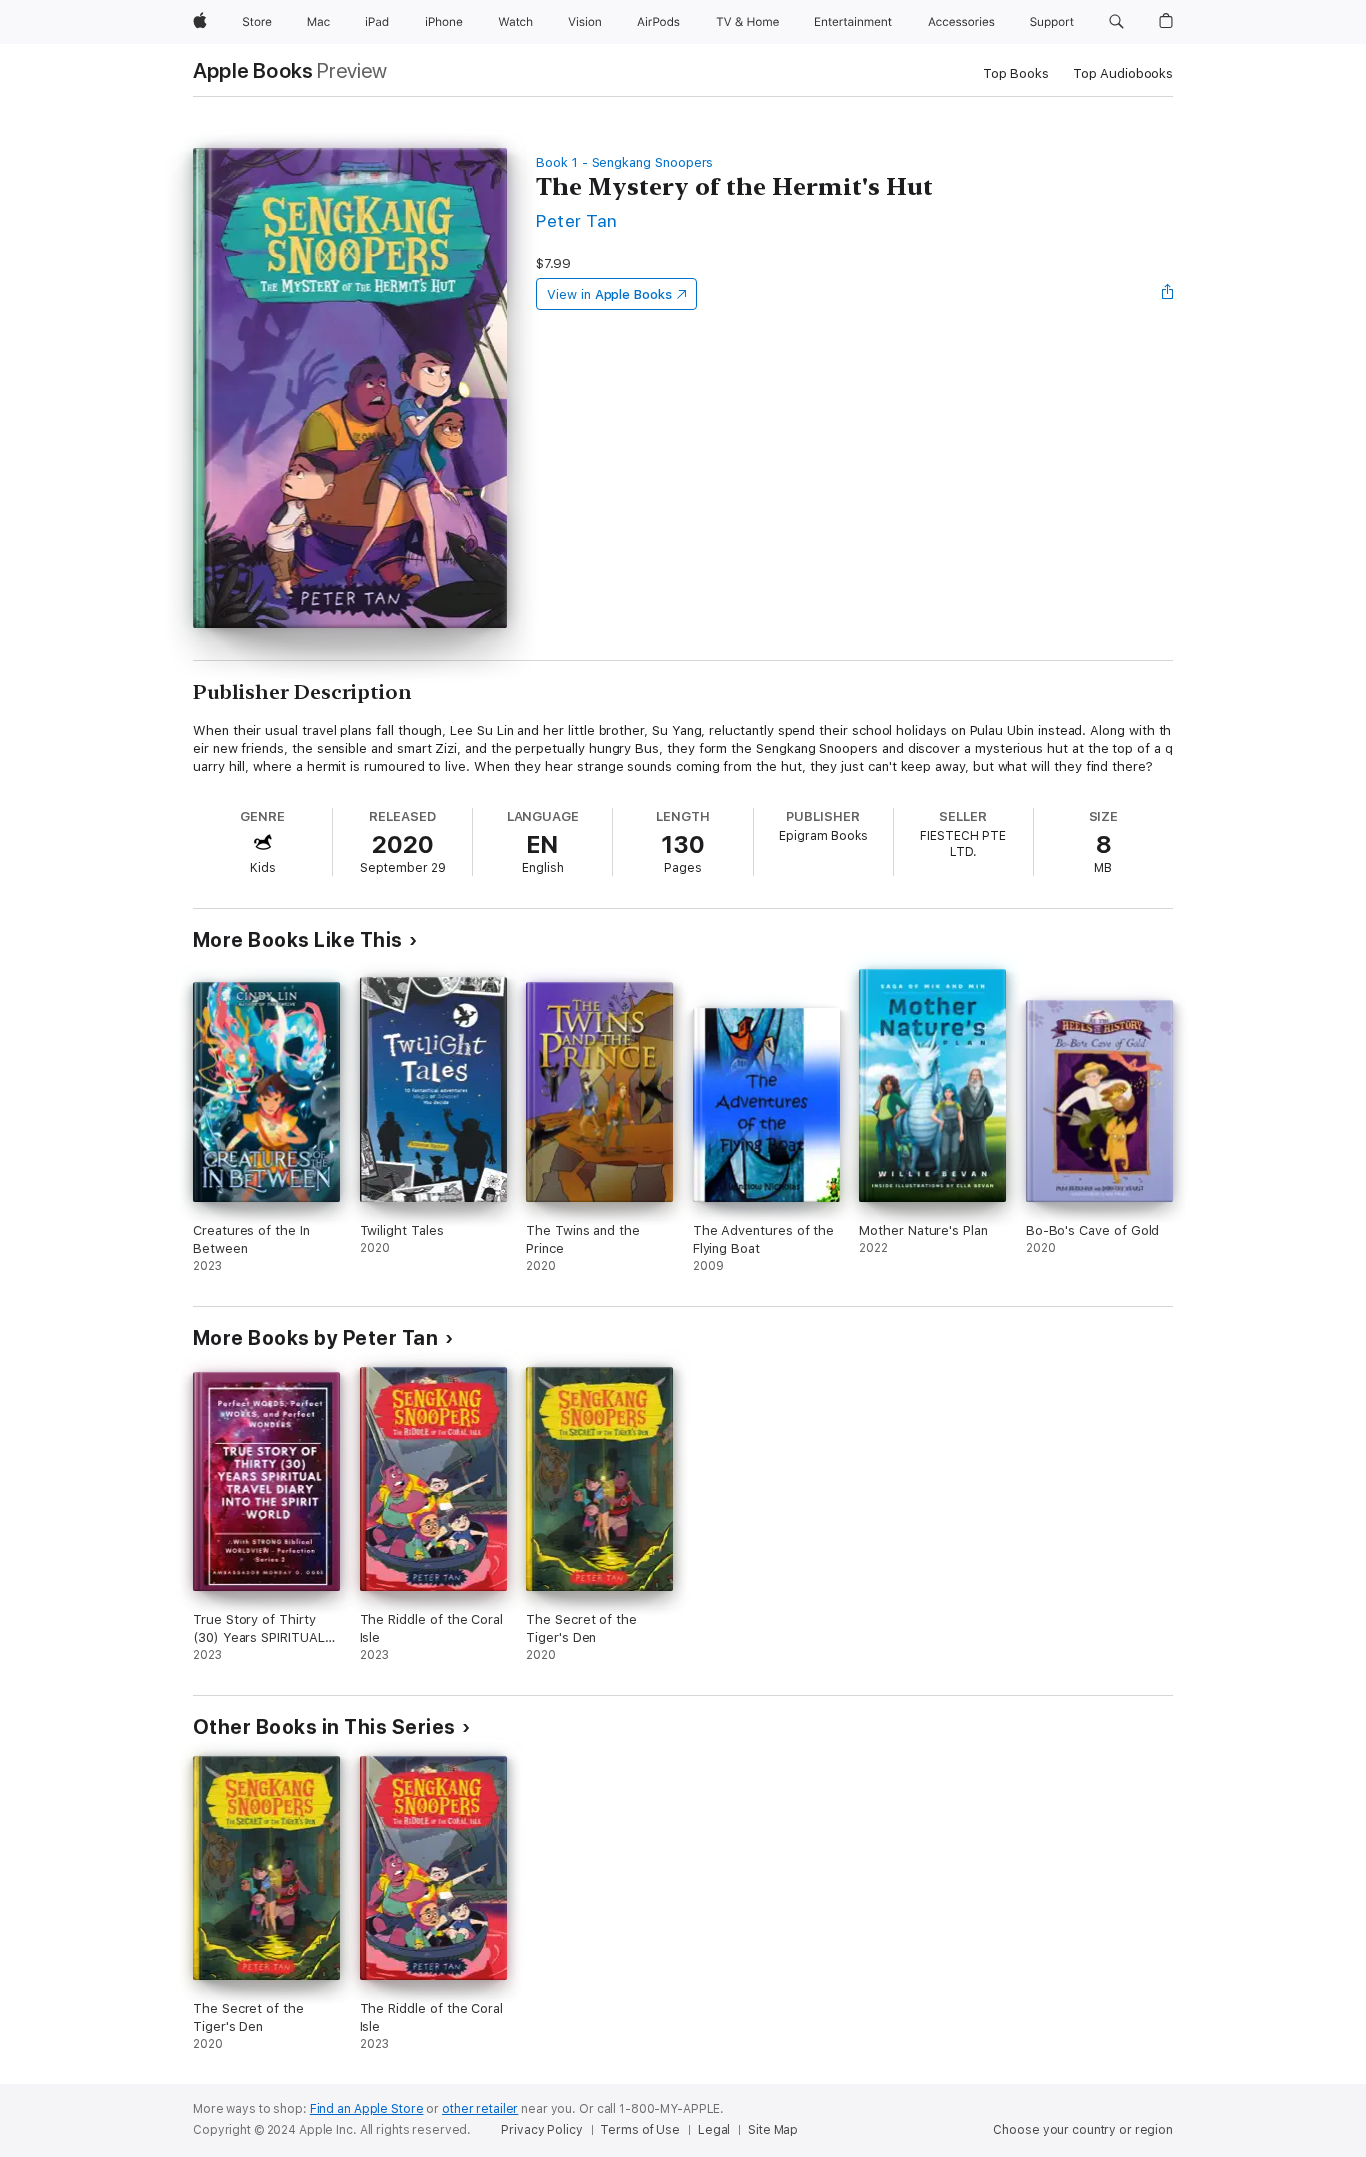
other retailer (480, 2109)
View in (609, 294)
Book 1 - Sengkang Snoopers (624, 162)
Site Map (773, 2130)
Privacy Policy (541, 2130)
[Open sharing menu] (1168, 294)
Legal (714, 2130)
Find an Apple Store (367, 2109)
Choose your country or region (1083, 2130)
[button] (1116, 22)
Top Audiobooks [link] (1123, 73)
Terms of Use (640, 2130)
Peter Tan (576, 220)
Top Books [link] (1016, 73)
